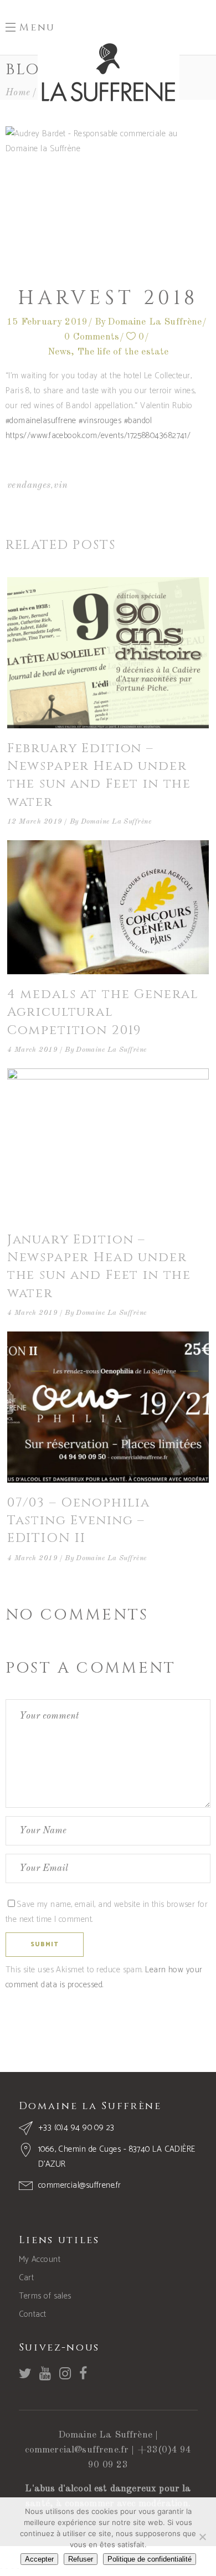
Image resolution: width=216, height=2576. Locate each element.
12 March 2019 (35, 822)
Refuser (81, 2559)
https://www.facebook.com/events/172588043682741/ (98, 436)
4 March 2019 (32, 1050)
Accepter (39, 2559)
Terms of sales (45, 2296)
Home (18, 93)
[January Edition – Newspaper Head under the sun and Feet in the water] (108, 1144)
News (60, 352)
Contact (33, 2314)
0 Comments (92, 337)
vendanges (29, 485)
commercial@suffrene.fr (77, 2450)
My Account (40, 2259)
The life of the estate (123, 352)
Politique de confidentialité (150, 2559)
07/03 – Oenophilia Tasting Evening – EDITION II (79, 1521)
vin (61, 485)
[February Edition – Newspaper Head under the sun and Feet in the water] (108, 653)
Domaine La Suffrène (155, 322)
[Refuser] (202, 2537)
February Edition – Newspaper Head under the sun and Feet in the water (99, 775)
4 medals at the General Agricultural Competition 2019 (103, 1012)
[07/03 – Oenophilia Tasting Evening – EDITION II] (108, 1407)
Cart (27, 2278)
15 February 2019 (47, 322)
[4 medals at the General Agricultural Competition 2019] (108, 907)
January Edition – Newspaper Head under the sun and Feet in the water (99, 1267)
